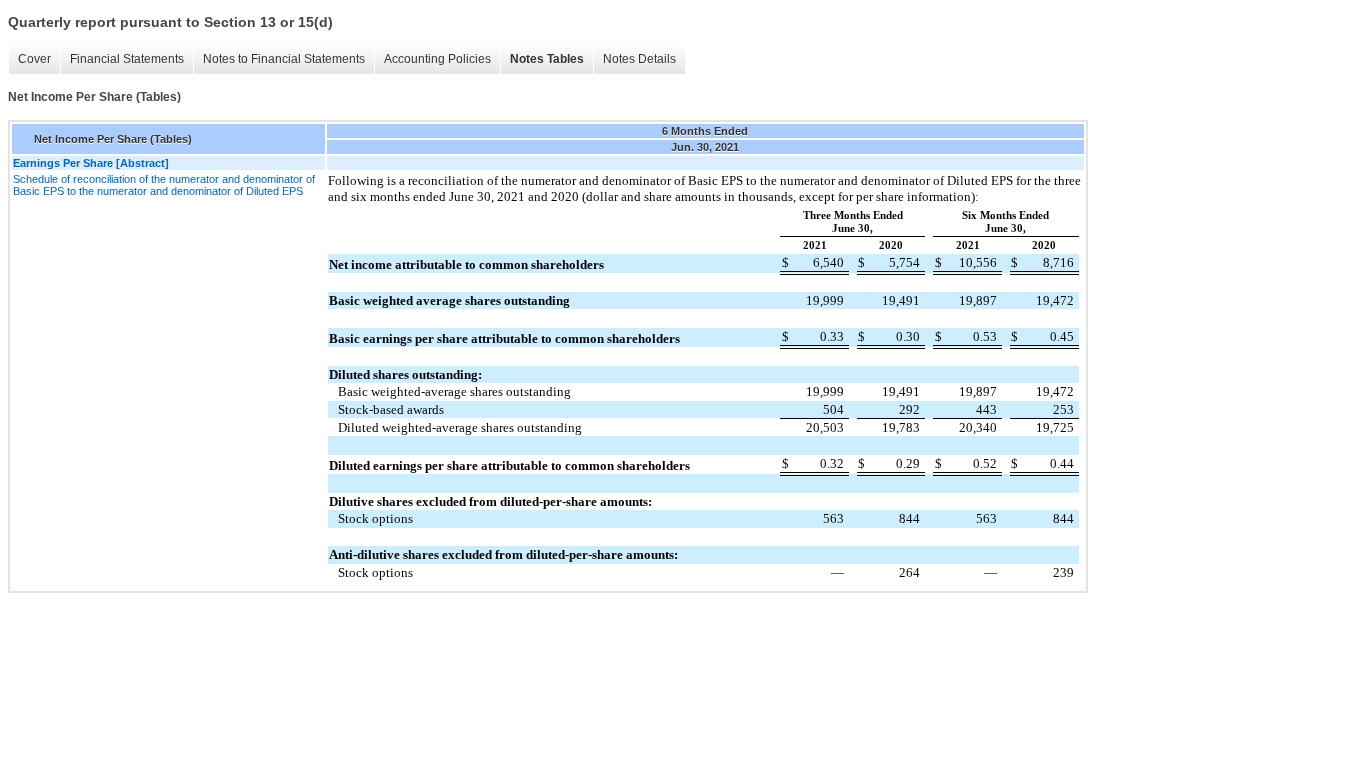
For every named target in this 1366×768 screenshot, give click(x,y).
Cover (34, 59)
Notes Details (639, 59)
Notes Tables (547, 59)
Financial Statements (127, 59)
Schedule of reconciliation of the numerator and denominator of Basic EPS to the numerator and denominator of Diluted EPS (164, 185)
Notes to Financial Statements (284, 59)
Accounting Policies (437, 59)
